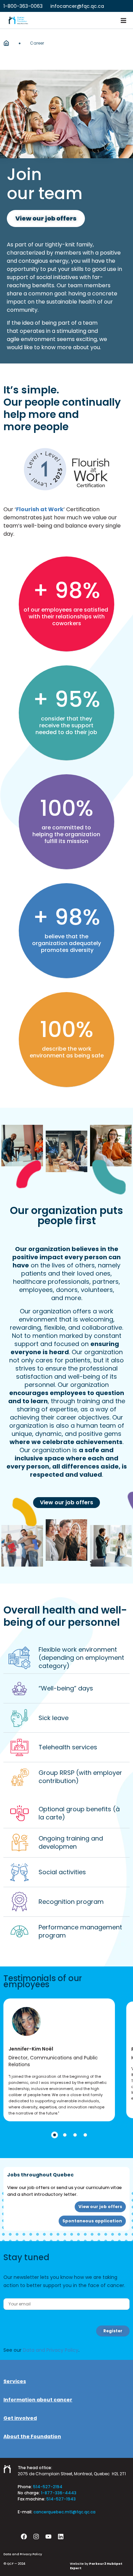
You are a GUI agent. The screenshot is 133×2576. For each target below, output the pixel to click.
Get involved (20, 2418)
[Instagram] (36, 2537)
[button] (123, 20)
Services (15, 2381)
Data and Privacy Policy (51, 2350)
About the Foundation (32, 2436)
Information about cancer (38, 2400)
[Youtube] (48, 2537)
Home (6, 43)
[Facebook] (24, 2537)
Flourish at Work (40, 509)
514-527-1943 (61, 2499)
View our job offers (66, 1502)
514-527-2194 (48, 2487)
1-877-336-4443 (59, 2493)
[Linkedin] (61, 2537)
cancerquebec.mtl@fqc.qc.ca (64, 2512)
